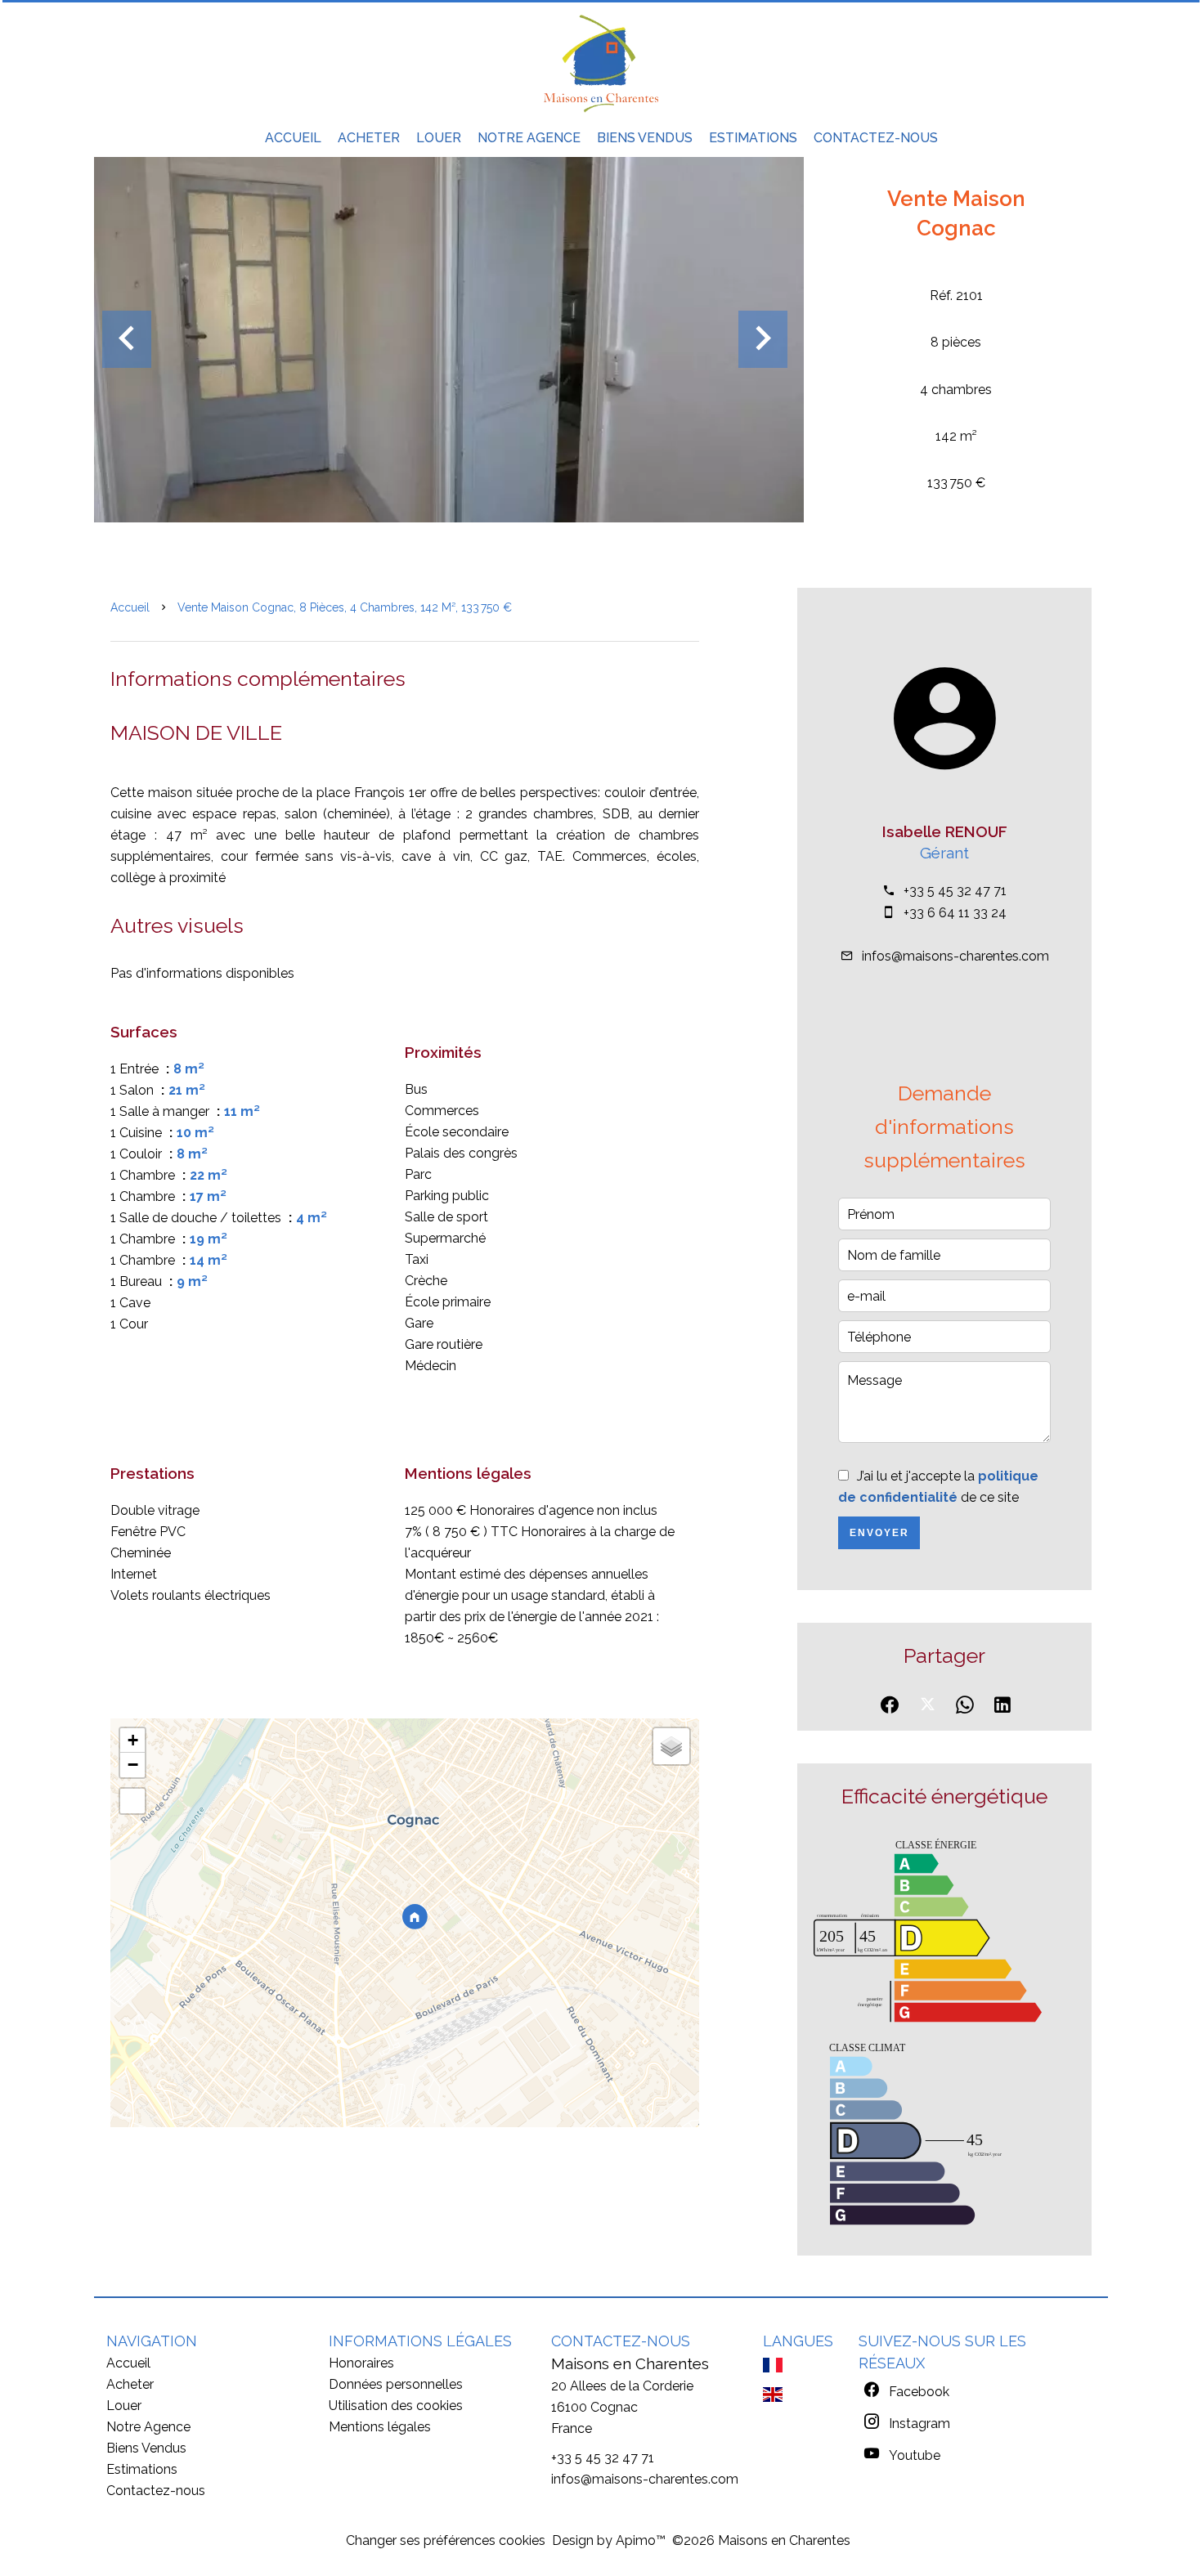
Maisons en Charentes (630, 2363)
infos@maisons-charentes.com (955, 956)
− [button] (133, 1765)
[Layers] (671, 1746)
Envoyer (879, 1533)
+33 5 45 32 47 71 (955, 891)
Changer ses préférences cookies (446, 2540)
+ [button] (133, 1740)
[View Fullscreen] (132, 1801)
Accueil (130, 607)
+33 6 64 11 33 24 (955, 913)
